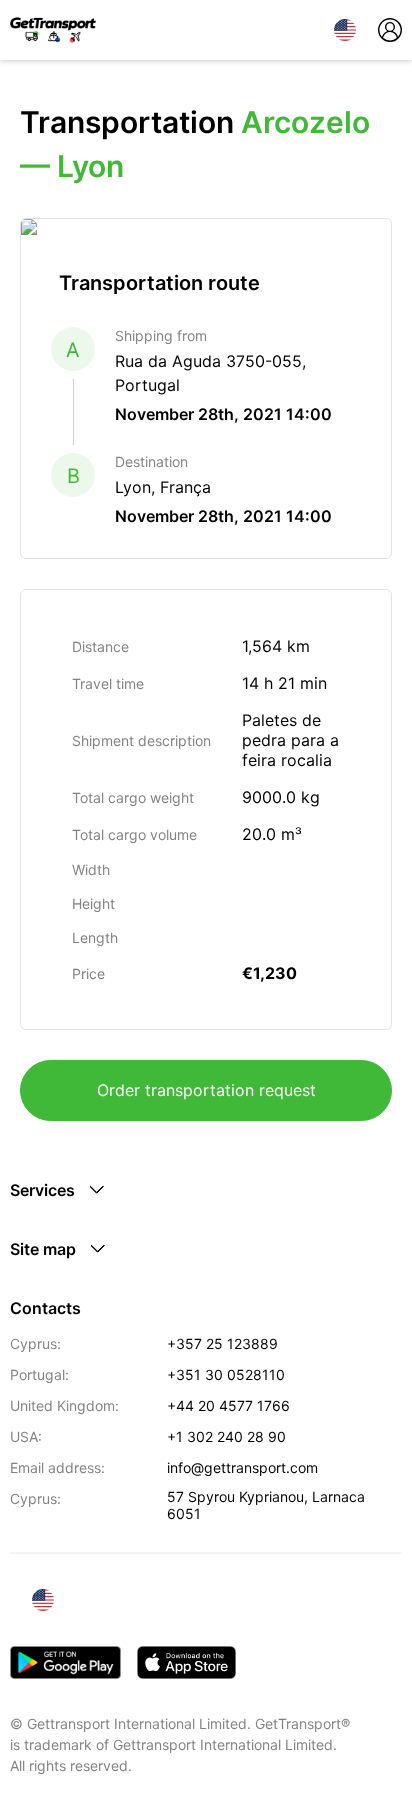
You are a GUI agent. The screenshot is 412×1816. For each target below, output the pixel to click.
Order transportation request (206, 1090)
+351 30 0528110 (226, 1374)
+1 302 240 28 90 (226, 1436)
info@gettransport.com (242, 1467)
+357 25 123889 (222, 1343)
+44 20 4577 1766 (228, 1405)
